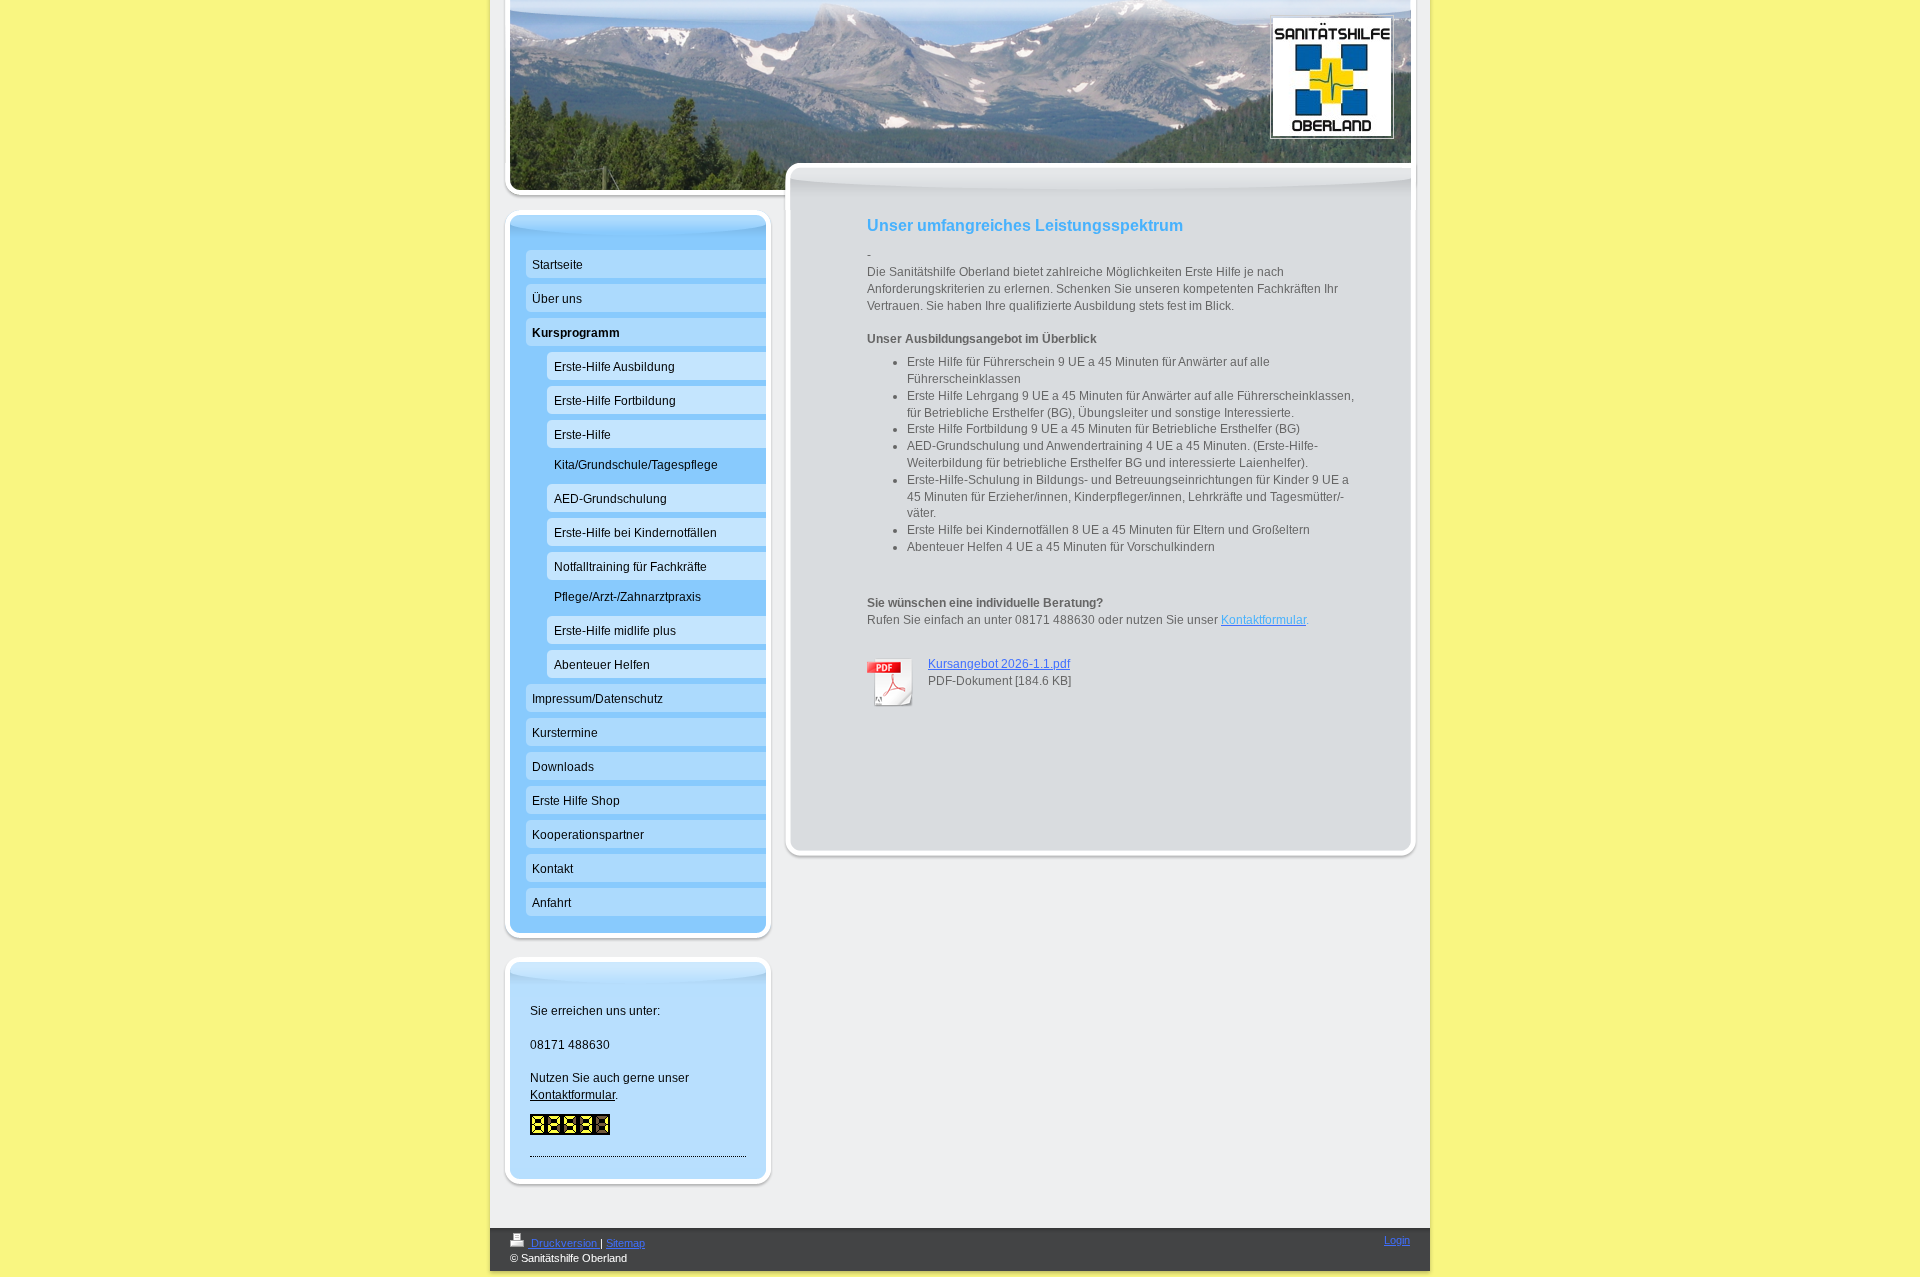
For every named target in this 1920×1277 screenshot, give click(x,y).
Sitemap (625, 1243)
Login (1397, 1240)
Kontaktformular (572, 1095)
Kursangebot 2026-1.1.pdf (999, 664)
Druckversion (564, 1243)
